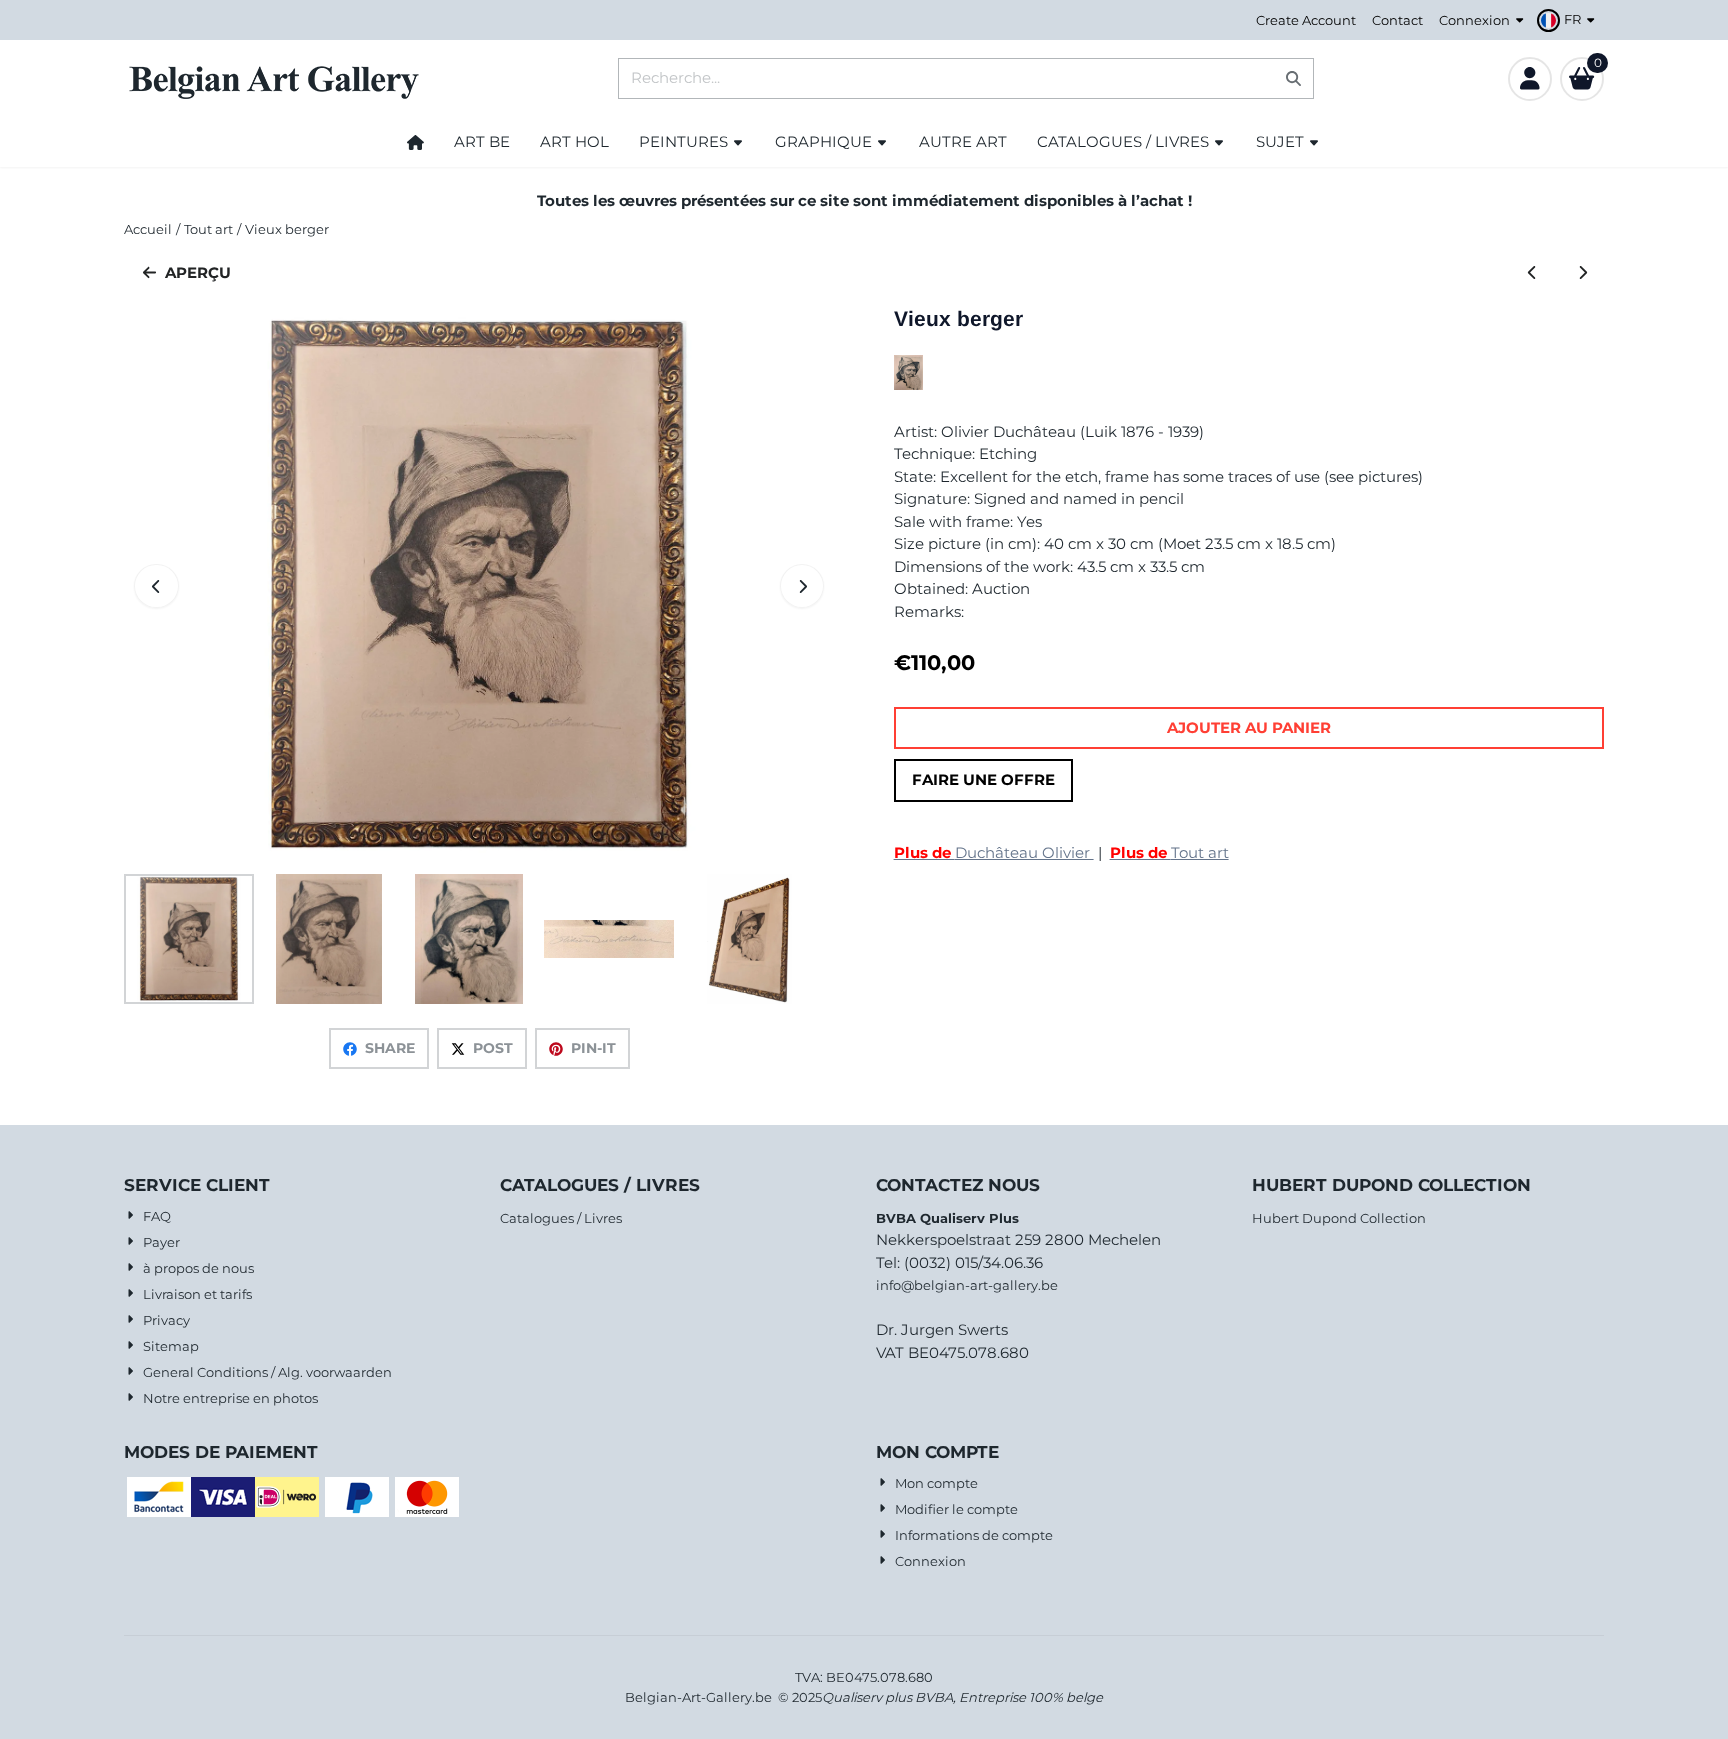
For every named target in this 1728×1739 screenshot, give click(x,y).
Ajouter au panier (1249, 727)
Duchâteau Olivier (994, 852)
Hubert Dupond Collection (1339, 1218)
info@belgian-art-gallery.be (967, 1285)
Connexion (1474, 20)
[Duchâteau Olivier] (908, 384)
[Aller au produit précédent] (1532, 273)
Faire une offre (983, 779)
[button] (1568, 20)
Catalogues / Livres (561, 1218)
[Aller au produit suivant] (1583, 273)
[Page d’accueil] (415, 142)
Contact (1397, 20)
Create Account (1306, 20)
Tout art (1169, 852)
